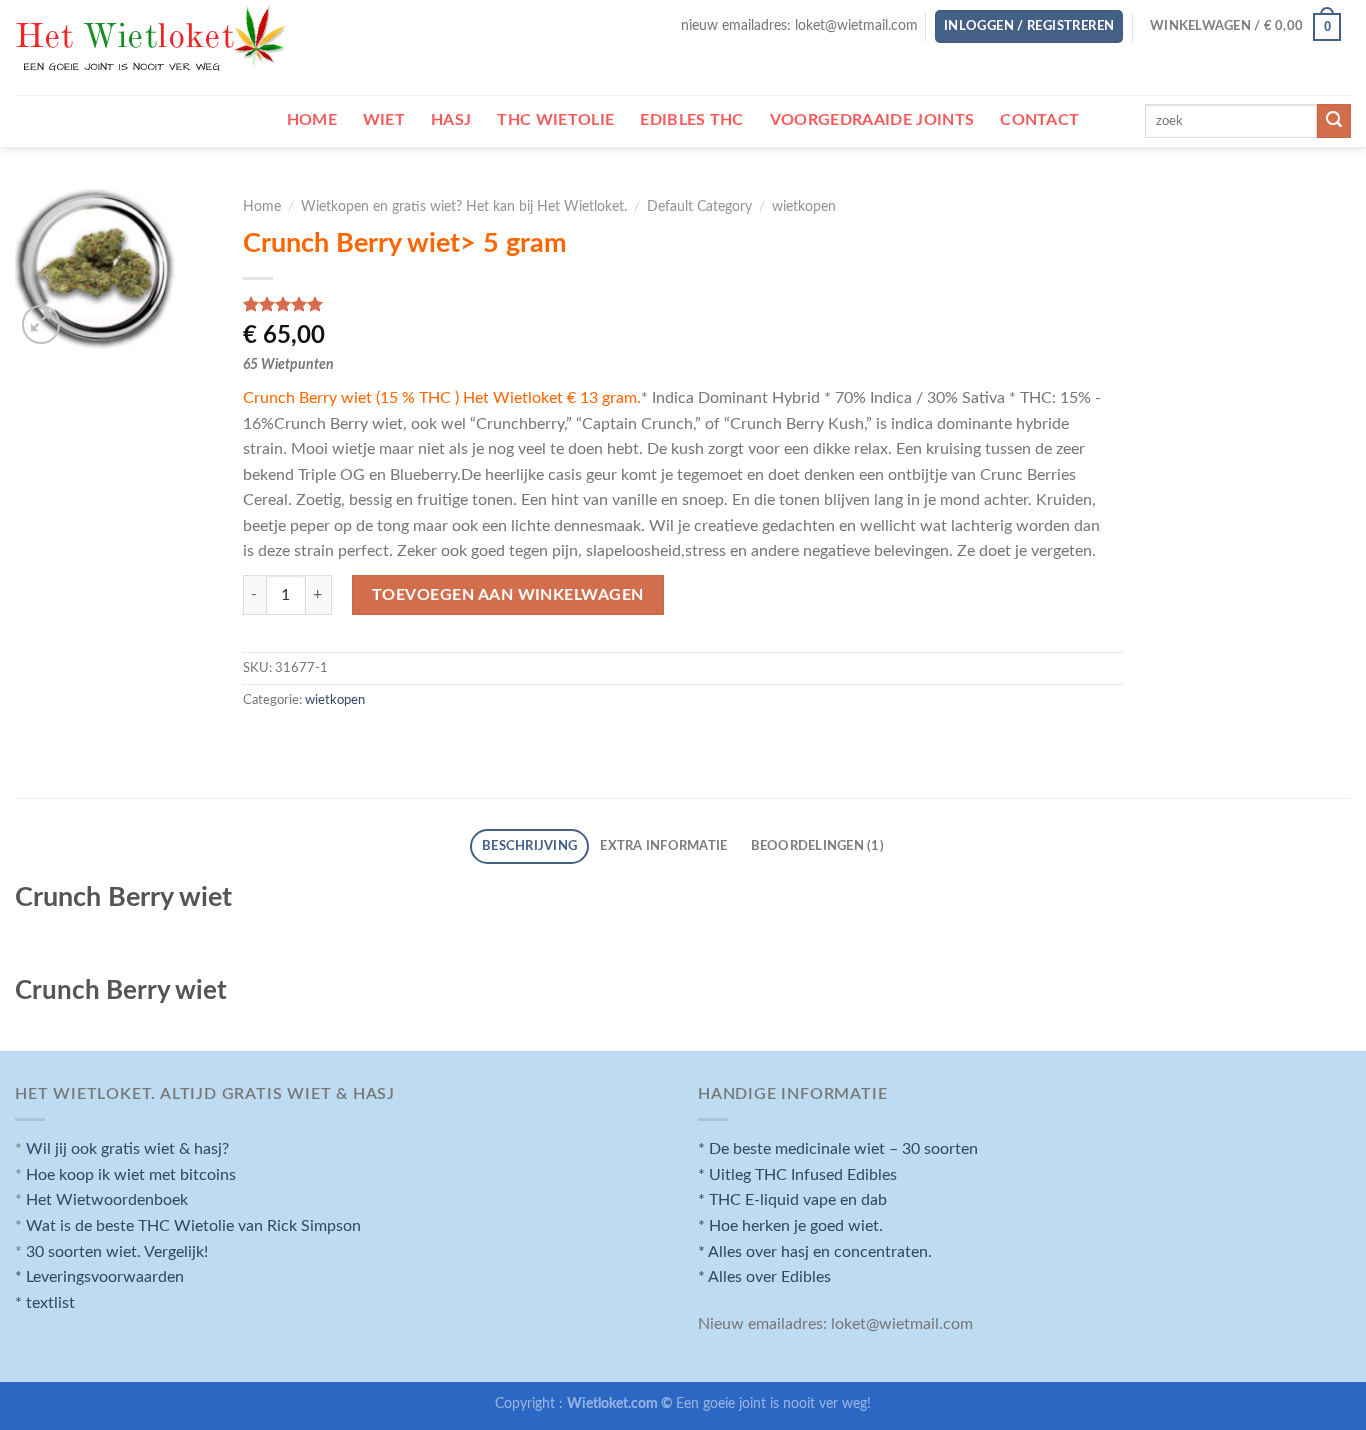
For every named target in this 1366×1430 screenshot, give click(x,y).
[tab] (529, 846)
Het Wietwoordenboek (107, 1200)
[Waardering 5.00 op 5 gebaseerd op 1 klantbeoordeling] (683, 304)
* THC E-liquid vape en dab (792, 1200)
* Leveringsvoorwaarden (99, 1277)
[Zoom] (41, 324)
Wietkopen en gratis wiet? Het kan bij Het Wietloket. (464, 207)
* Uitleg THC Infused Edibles (797, 1175)
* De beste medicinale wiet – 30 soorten (838, 1149)
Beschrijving (529, 846)
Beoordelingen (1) (817, 846)
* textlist (45, 1303)
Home (262, 207)
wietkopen (804, 207)
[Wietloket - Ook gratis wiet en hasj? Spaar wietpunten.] (152, 48)
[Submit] (1334, 121)
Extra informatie (663, 846)
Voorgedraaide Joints (872, 120)
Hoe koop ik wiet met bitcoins (131, 1175)
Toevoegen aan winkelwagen (508, 595)
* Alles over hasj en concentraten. (815, 1252)
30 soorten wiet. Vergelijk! (117, 1252)
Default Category (699, 207)
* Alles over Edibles (764, 1277)
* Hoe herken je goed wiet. (790, 1226)
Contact (1039, 120)
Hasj (451, 120)
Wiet (384, 120)
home (312, 120)
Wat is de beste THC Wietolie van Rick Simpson (193, 1226)
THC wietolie (555, 120)
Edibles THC (692, 120)
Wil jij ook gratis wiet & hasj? (127, 1149)
